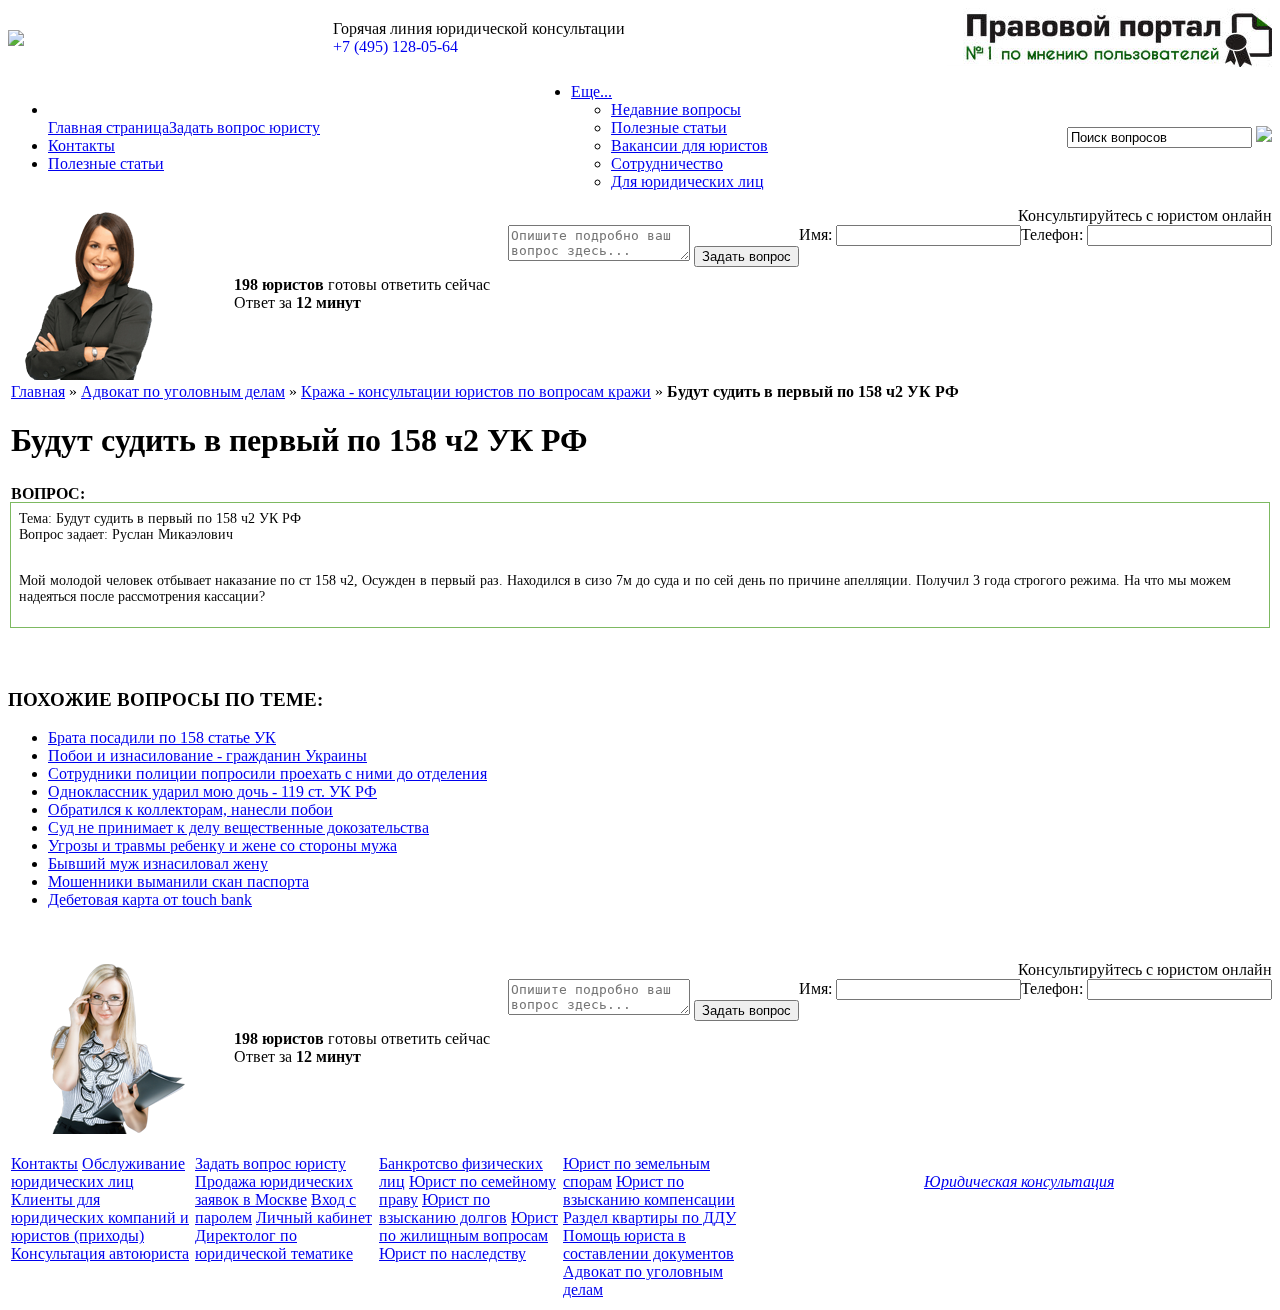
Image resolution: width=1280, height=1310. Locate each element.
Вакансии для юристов (689, 145)
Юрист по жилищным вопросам (468, 1226)
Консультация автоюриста (100, 1253)
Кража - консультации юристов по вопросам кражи (476, 391)
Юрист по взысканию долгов (443, 1208)
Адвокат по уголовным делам (183, 391)
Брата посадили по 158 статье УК (162, 737)
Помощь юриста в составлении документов (648, 1244)
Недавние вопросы (676, 109)
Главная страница (108, 127)
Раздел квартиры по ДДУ (649, 1217)
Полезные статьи (106, 163)
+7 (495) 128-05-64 (395, 46)
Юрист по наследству (452, 1253)
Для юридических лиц (687, 181)
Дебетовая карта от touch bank (150, 899)
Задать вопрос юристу (244, 127)
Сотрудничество (667, 163)
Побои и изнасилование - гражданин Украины (207, 755)
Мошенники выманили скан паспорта (178, 881)
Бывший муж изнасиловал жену (158, 863)
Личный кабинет (314, 1217)
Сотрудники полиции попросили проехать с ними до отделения (267, 773)
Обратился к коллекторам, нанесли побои (190, 809)
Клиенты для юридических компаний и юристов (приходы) (100, 1217)
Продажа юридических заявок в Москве (274, 1190)
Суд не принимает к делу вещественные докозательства (238, 827)
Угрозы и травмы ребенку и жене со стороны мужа (222, 845)
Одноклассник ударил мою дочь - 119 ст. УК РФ (212, 791)
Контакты (81, 145)
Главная (38, 391)
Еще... (591, 91)
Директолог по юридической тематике (274, 1244)
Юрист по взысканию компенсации (649, 1190)
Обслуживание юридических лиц (98, 1172)
